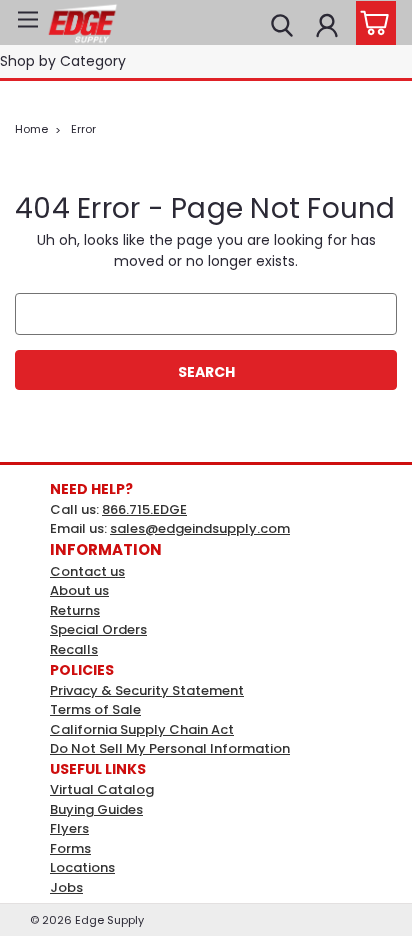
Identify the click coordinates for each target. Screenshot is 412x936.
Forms (70, 848)
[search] (282, 23)
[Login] (327, 23)
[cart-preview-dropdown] (371, 23)
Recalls (74, 649)
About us (79, 590)
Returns (75, 610)
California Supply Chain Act (142, 729)
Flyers (69, 828)
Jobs (66, 887)
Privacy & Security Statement (147, 690)
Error (83, 129)
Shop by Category (63, 61)
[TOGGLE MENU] (27, 22)
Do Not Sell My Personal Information (170, 748)
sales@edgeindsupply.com (200, 528)
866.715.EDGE (144, 509)
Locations (82, 867)
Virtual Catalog (102, 789)
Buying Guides (96, 809)
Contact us (87, 571)
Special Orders (98, 629)
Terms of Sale (95, 709)
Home (31, 129)
